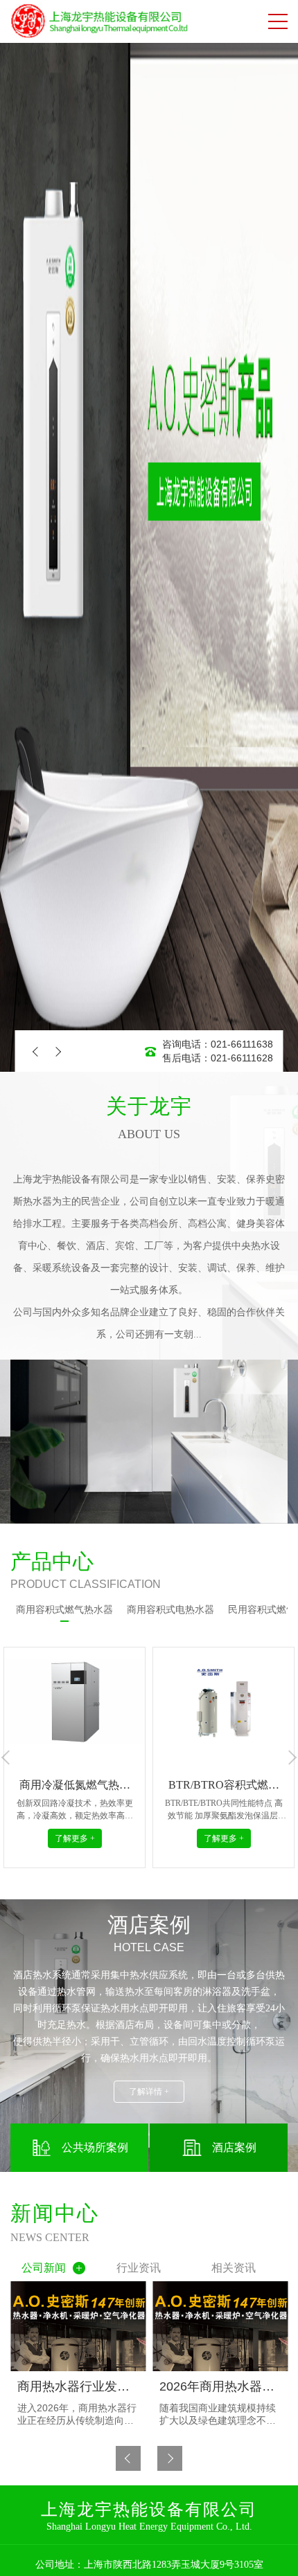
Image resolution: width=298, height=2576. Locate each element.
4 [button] (163, 2169)
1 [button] (121, 2169)
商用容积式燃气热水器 (64, 1610)
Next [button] (58, 1052)
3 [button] (149, 2169)
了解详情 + (149, 2092)
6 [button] (177, 2440)
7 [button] (191, 2440)
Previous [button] (37, 1052)
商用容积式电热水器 (170, 1610)
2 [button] (135, 2169)
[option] (74, 1757)
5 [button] (177, 2169)
